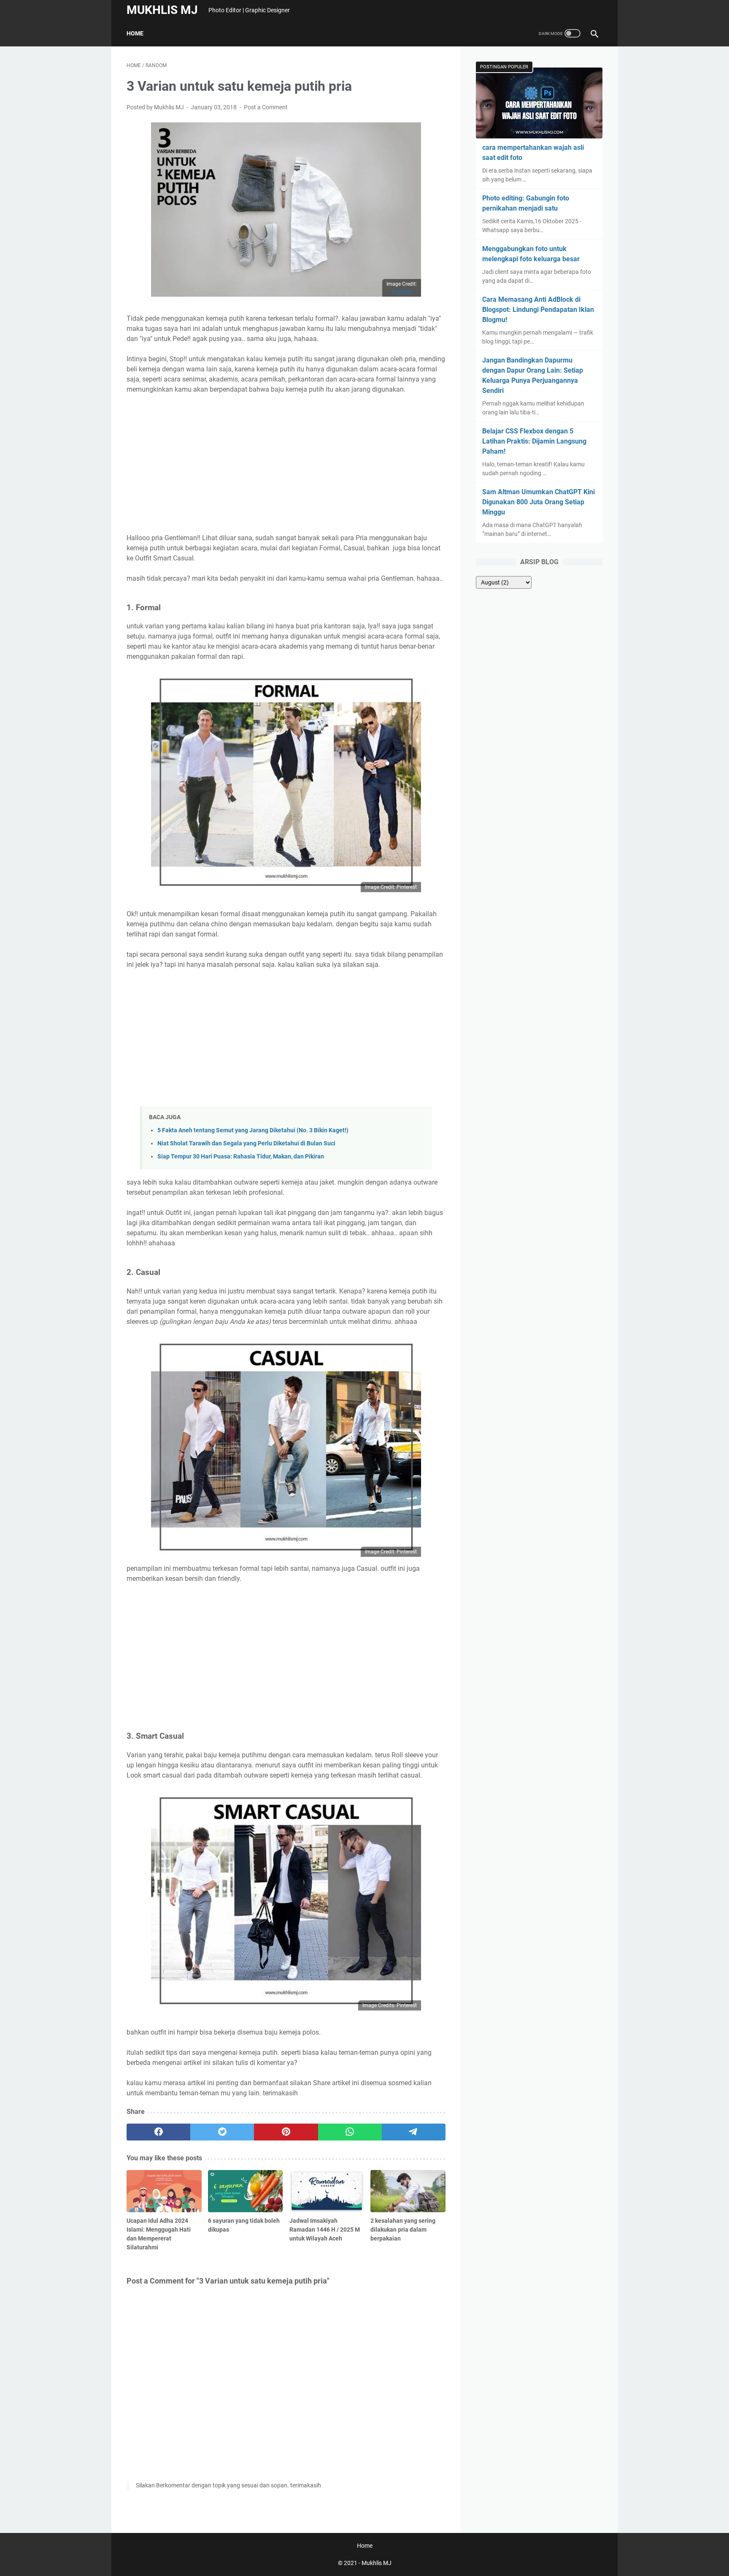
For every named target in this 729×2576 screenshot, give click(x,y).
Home (135, 33)
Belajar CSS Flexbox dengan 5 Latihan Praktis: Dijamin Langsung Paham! (534, 441)
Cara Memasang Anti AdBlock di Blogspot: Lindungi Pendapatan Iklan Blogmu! (538, 310)
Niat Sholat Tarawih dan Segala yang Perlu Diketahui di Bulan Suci (246, 1143)
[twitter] (222, 2132)
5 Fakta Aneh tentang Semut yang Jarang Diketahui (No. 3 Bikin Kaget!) (253, 1130)
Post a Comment (266, 107)
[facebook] (158, 2132)
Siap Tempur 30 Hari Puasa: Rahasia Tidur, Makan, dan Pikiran (241, 1157)
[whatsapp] (350, 2132)
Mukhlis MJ (162, 10)
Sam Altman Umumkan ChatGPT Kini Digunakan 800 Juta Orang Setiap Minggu (539, 502)
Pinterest (402, 292)
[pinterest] (286, 2132)
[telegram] (414, 2132)
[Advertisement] (286, 464)
